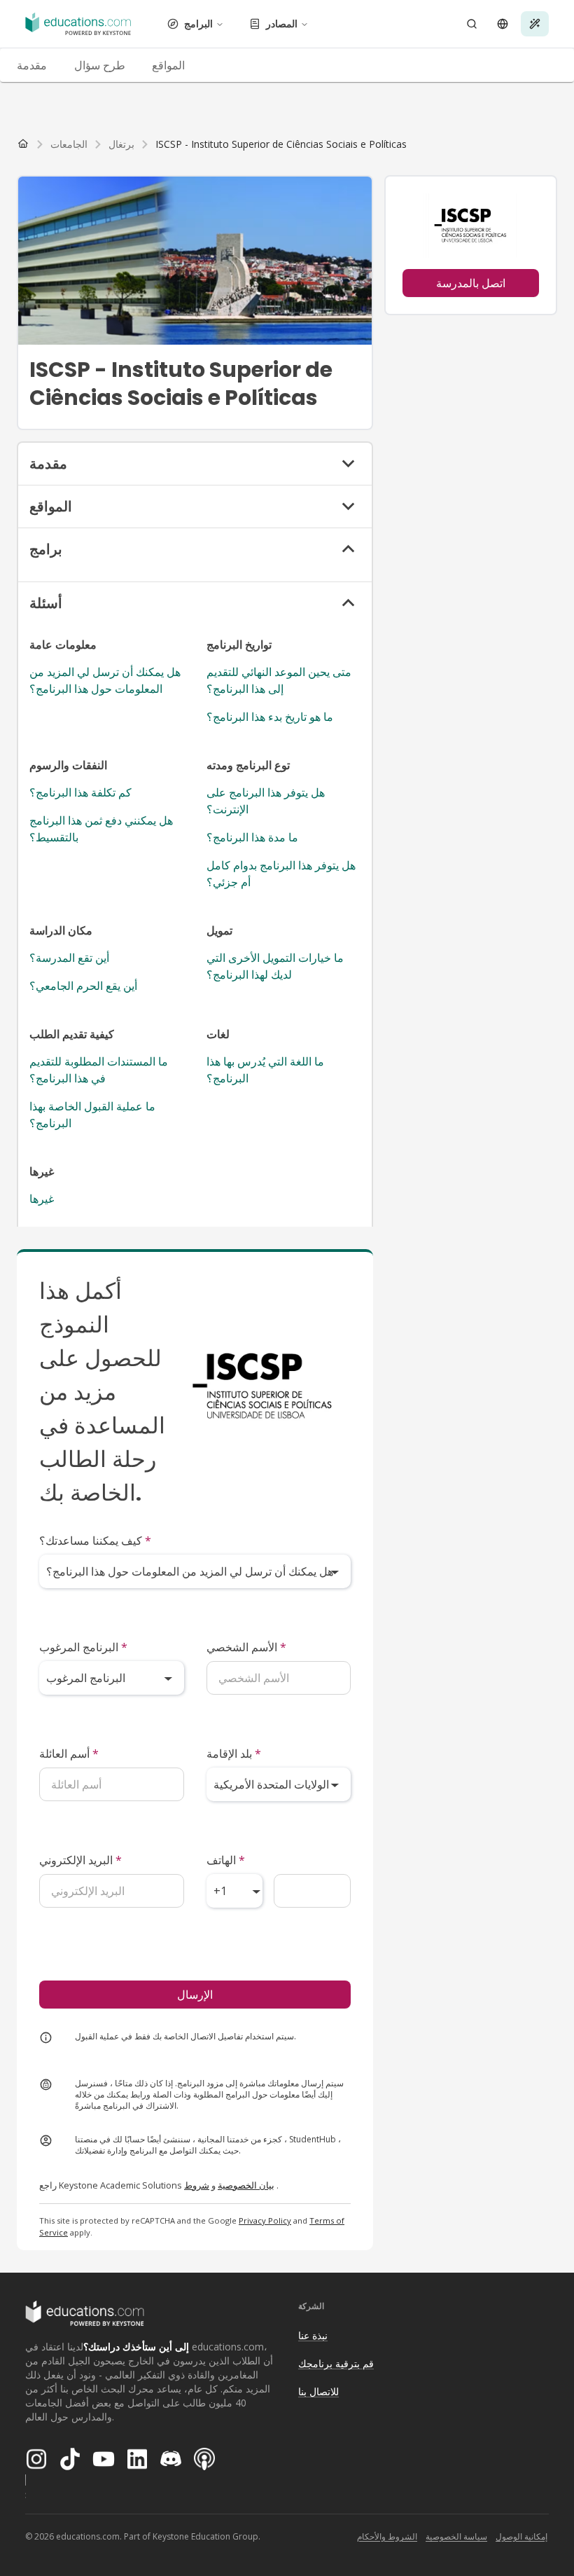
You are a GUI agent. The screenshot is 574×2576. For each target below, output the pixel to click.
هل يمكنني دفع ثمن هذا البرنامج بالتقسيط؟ (101, 829)
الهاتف (226, 1860)
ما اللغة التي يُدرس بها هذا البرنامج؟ (265, 1070)
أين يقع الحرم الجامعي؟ (83, 986)
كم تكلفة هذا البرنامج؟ (80, 792)
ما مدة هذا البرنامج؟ (252, 837)
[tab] (31, 65)
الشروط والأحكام (387, 2536)
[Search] (472, 24)
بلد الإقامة (234, 1754)
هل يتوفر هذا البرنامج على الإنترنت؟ (266, 801)
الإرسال (195, 1995)
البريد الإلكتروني (80, 1860)
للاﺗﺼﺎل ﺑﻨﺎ (318, 2391)
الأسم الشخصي (246, 1647)
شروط (197, 2185)
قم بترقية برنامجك (336, 2363)
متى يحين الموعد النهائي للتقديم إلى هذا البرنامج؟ (279, 680)
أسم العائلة (69, 1754)
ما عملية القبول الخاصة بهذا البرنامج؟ (92, 1115)
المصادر (282, 23)
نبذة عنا (313, 2335)
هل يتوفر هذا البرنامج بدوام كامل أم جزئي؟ (281, 874)
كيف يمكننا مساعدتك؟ (95, 1541)
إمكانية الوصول (521, 2536)
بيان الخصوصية (246, 2185)
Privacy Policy (265, 2220)
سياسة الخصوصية (456, 2536)
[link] (281, 144)
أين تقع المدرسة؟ (69, 958)
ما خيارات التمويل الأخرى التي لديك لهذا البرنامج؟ (275, 966)
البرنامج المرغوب (83, 1647)
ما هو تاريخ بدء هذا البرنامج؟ (270, 717)
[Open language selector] (503, 24)
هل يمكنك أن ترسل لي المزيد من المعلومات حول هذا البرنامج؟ (105, 680)
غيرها (42, 1199)
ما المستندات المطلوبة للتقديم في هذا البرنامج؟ (99, 1070)
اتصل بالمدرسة (471, 283)
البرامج (198, 23)
